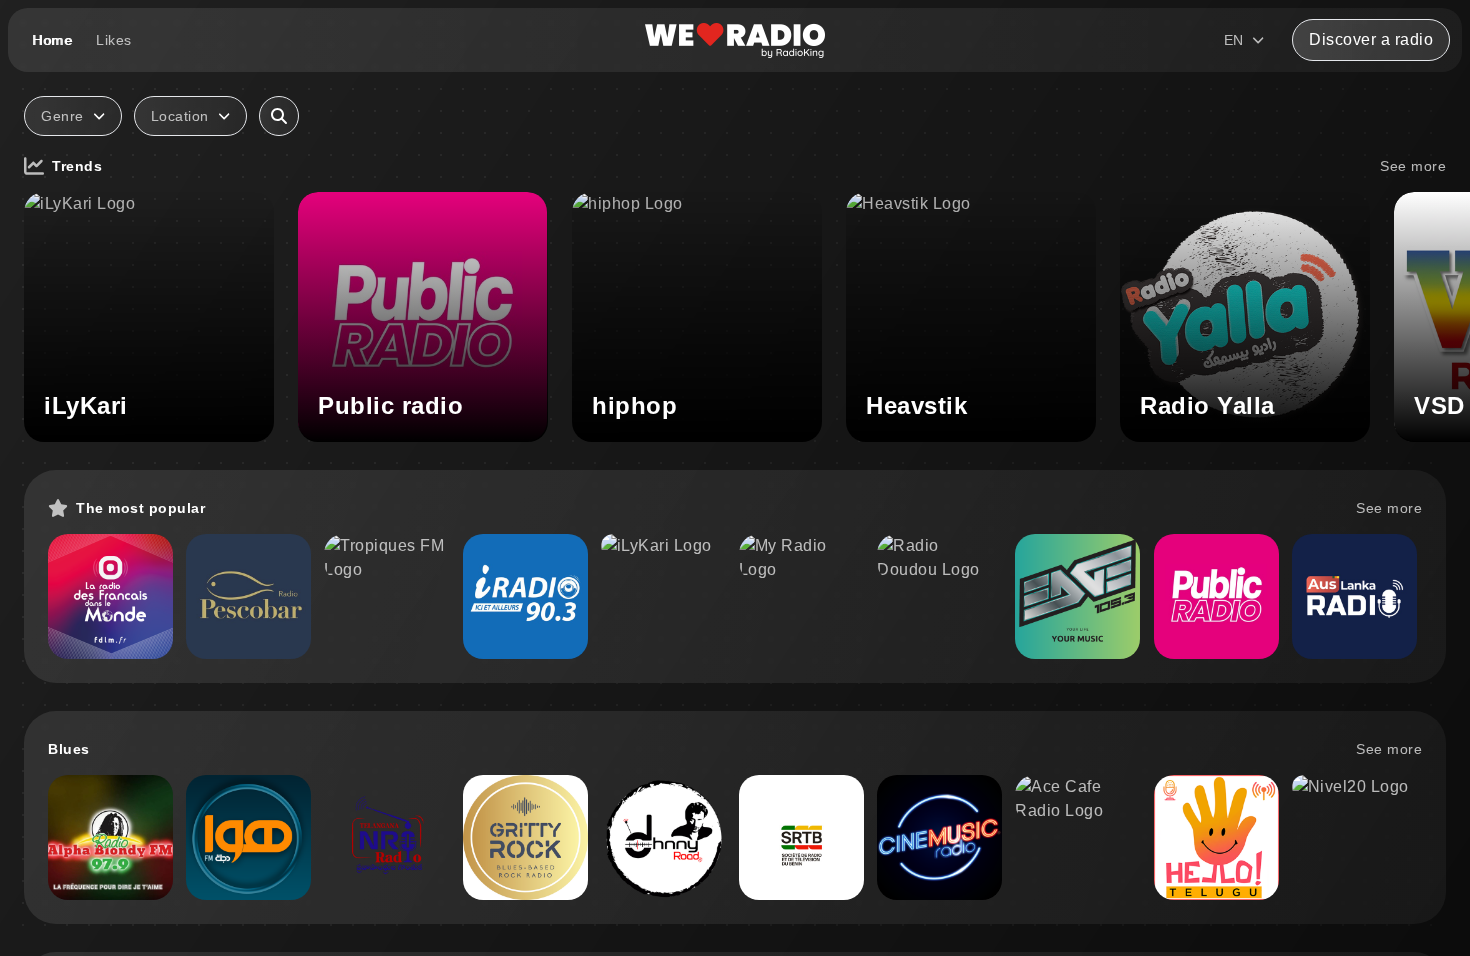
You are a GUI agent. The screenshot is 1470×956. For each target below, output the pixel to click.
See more (1413, 166)
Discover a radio (1371, 39)
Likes (114, 40)
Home (52, 40)
